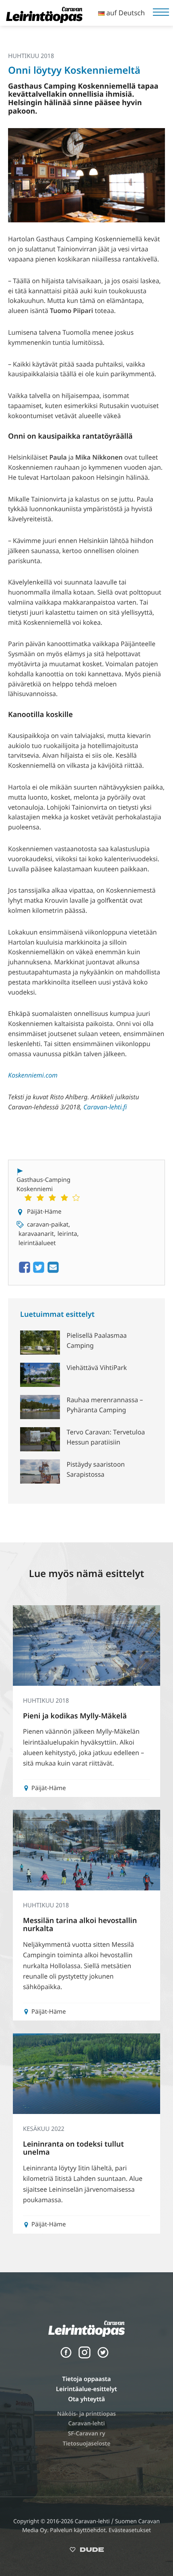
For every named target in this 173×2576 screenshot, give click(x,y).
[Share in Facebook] (25, 1272)
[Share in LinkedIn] (53, 1272)
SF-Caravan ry (87, 2434)
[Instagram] (84, 2356)
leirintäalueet (37, 1243)
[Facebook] (66, 2356)
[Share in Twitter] (39, 1272)
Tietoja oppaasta (86, 2379)
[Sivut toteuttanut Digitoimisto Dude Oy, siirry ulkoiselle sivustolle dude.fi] (87, 2551)
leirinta (67, 1234)
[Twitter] (103, 2356)
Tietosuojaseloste (87, 2444)
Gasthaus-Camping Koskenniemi (43, 1184)
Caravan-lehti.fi (105, 1107)
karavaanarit (36, 1234)
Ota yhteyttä (86, 2399)
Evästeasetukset (130, 2530)
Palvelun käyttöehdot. (79, 2530)
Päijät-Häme (44, 1212)
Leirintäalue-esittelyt (86, 2389)
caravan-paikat (48, 1225)
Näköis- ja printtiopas (86, 2414)
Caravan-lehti (87, 2424)
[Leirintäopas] (44, 21)
